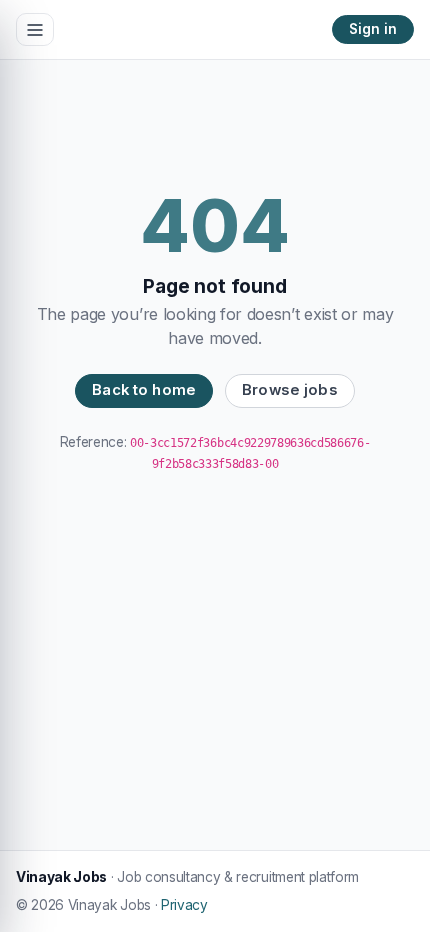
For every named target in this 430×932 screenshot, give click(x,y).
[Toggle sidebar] (35, 29)
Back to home (144, 390)
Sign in (373, 29)
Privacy (184, 905)
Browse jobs (290, 390)
